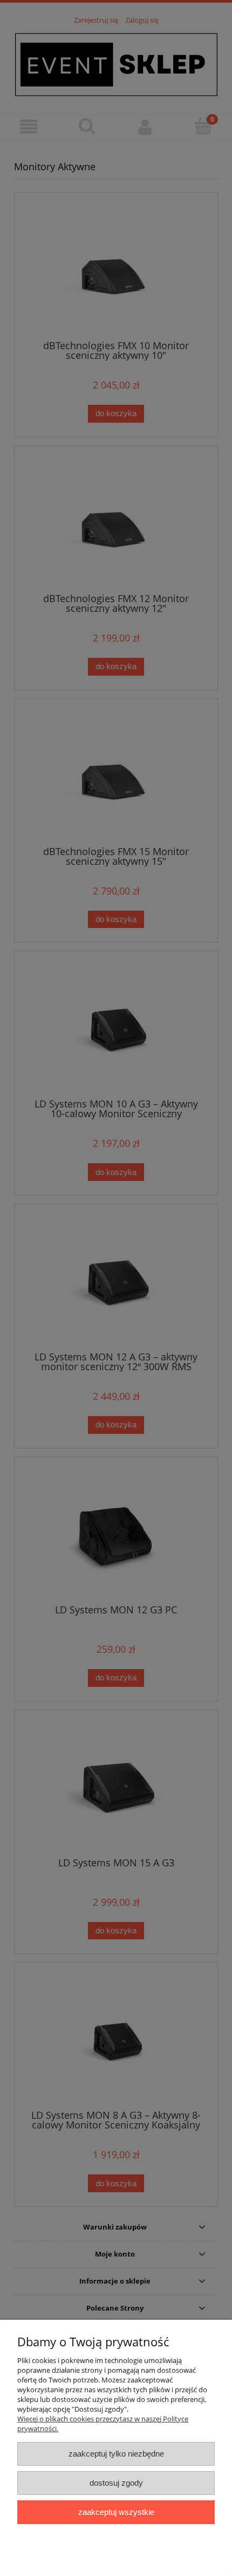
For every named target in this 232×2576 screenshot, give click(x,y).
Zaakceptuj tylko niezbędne (116, 2454)
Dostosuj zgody (116, 2483)
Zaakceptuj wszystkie (116, 2512)
